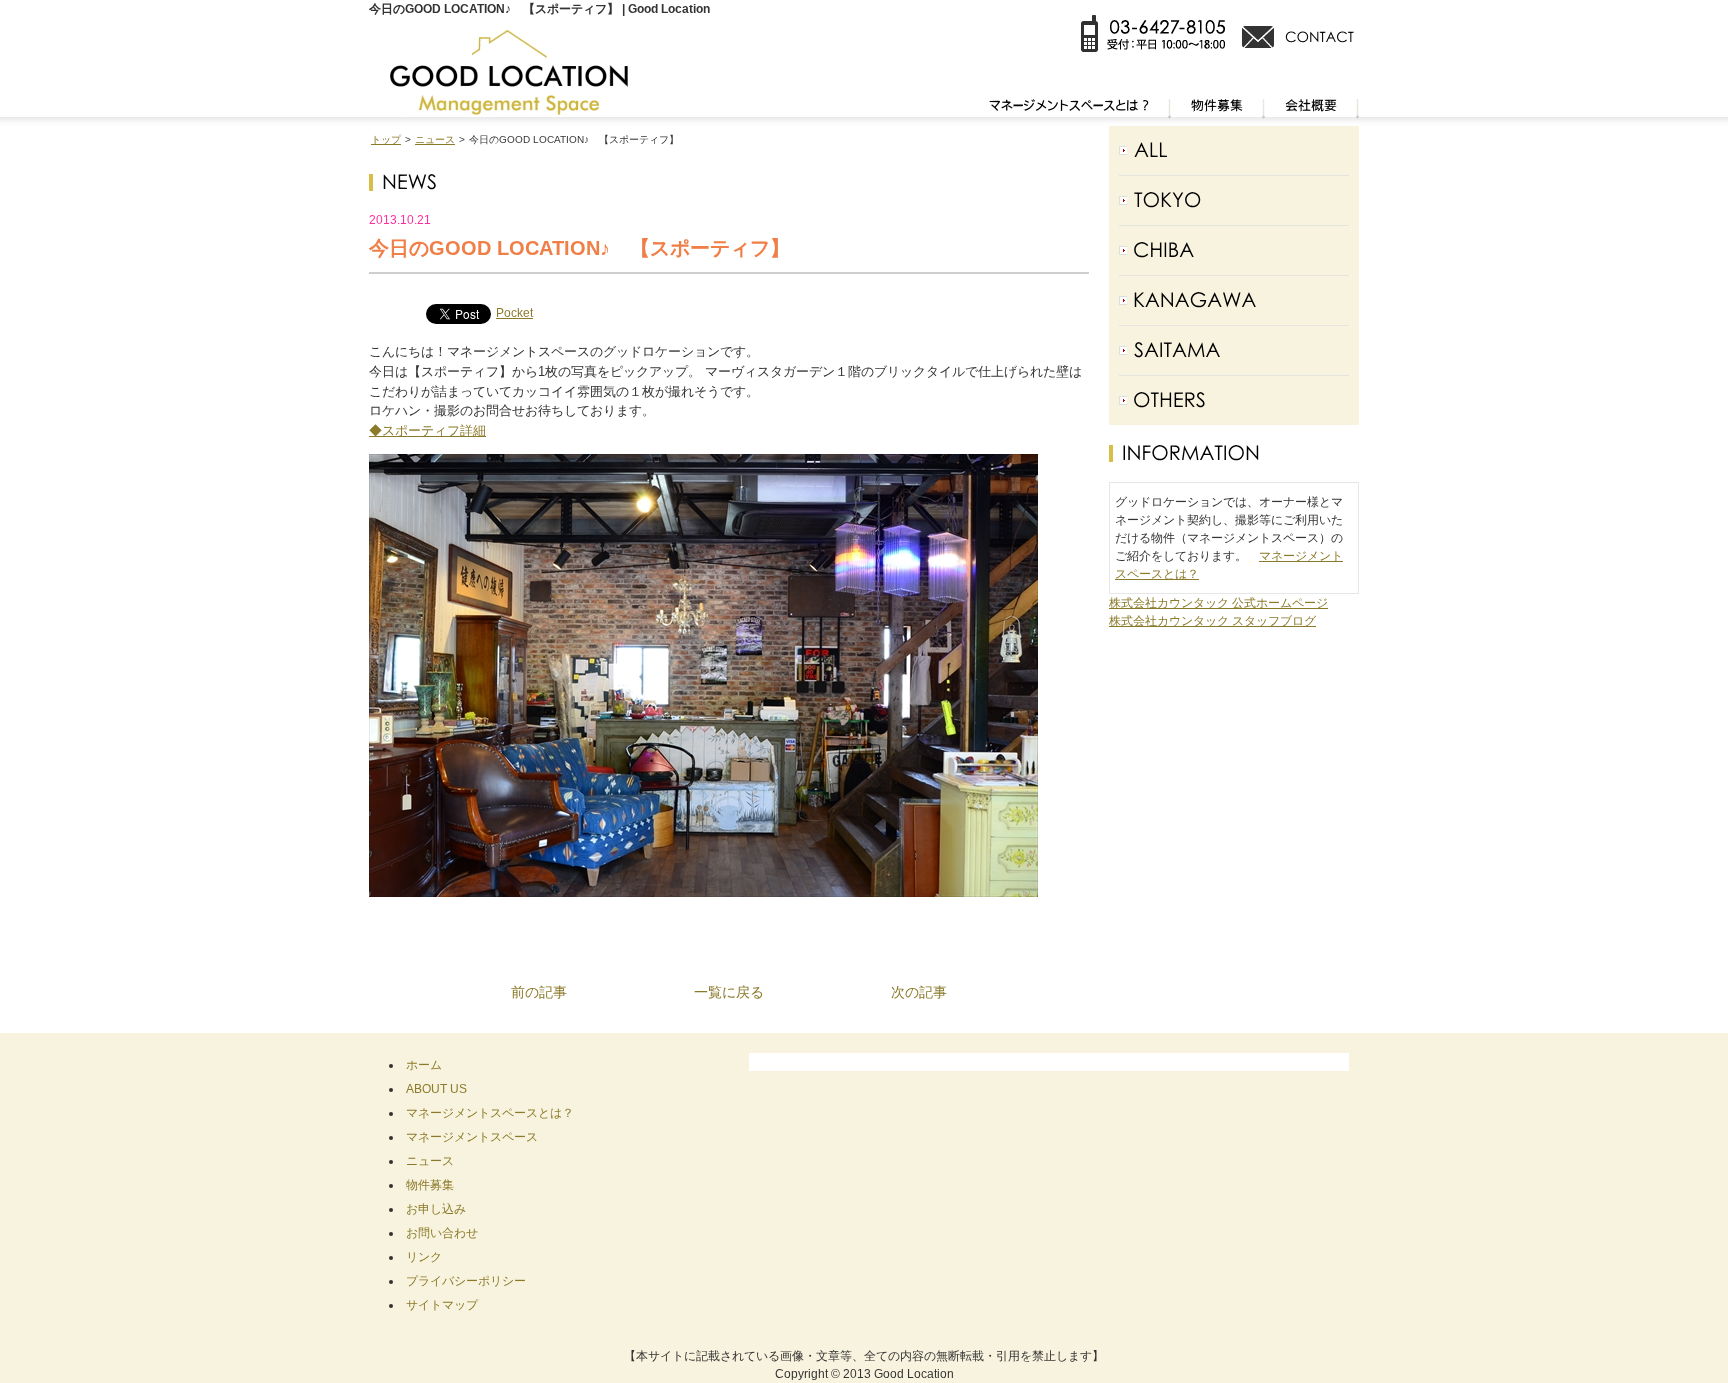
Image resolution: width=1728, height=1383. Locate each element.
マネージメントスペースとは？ (490, 1113)
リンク (424, 1257)
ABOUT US (436, 1089)
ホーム (424, 1065)
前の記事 (539, 992)
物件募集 (430, 1185)
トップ (386, 139)
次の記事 (919, 992)
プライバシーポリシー (466, 1281)
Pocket (514, 313)
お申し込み (436, 1209)
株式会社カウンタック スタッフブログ (1212, 621)
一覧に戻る (729, 992)
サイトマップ (442, 1305)
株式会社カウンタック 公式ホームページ (1218, 603)
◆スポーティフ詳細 (427, 430)
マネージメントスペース (472, 1137)
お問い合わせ (442, 1233)
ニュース (435, 139)
